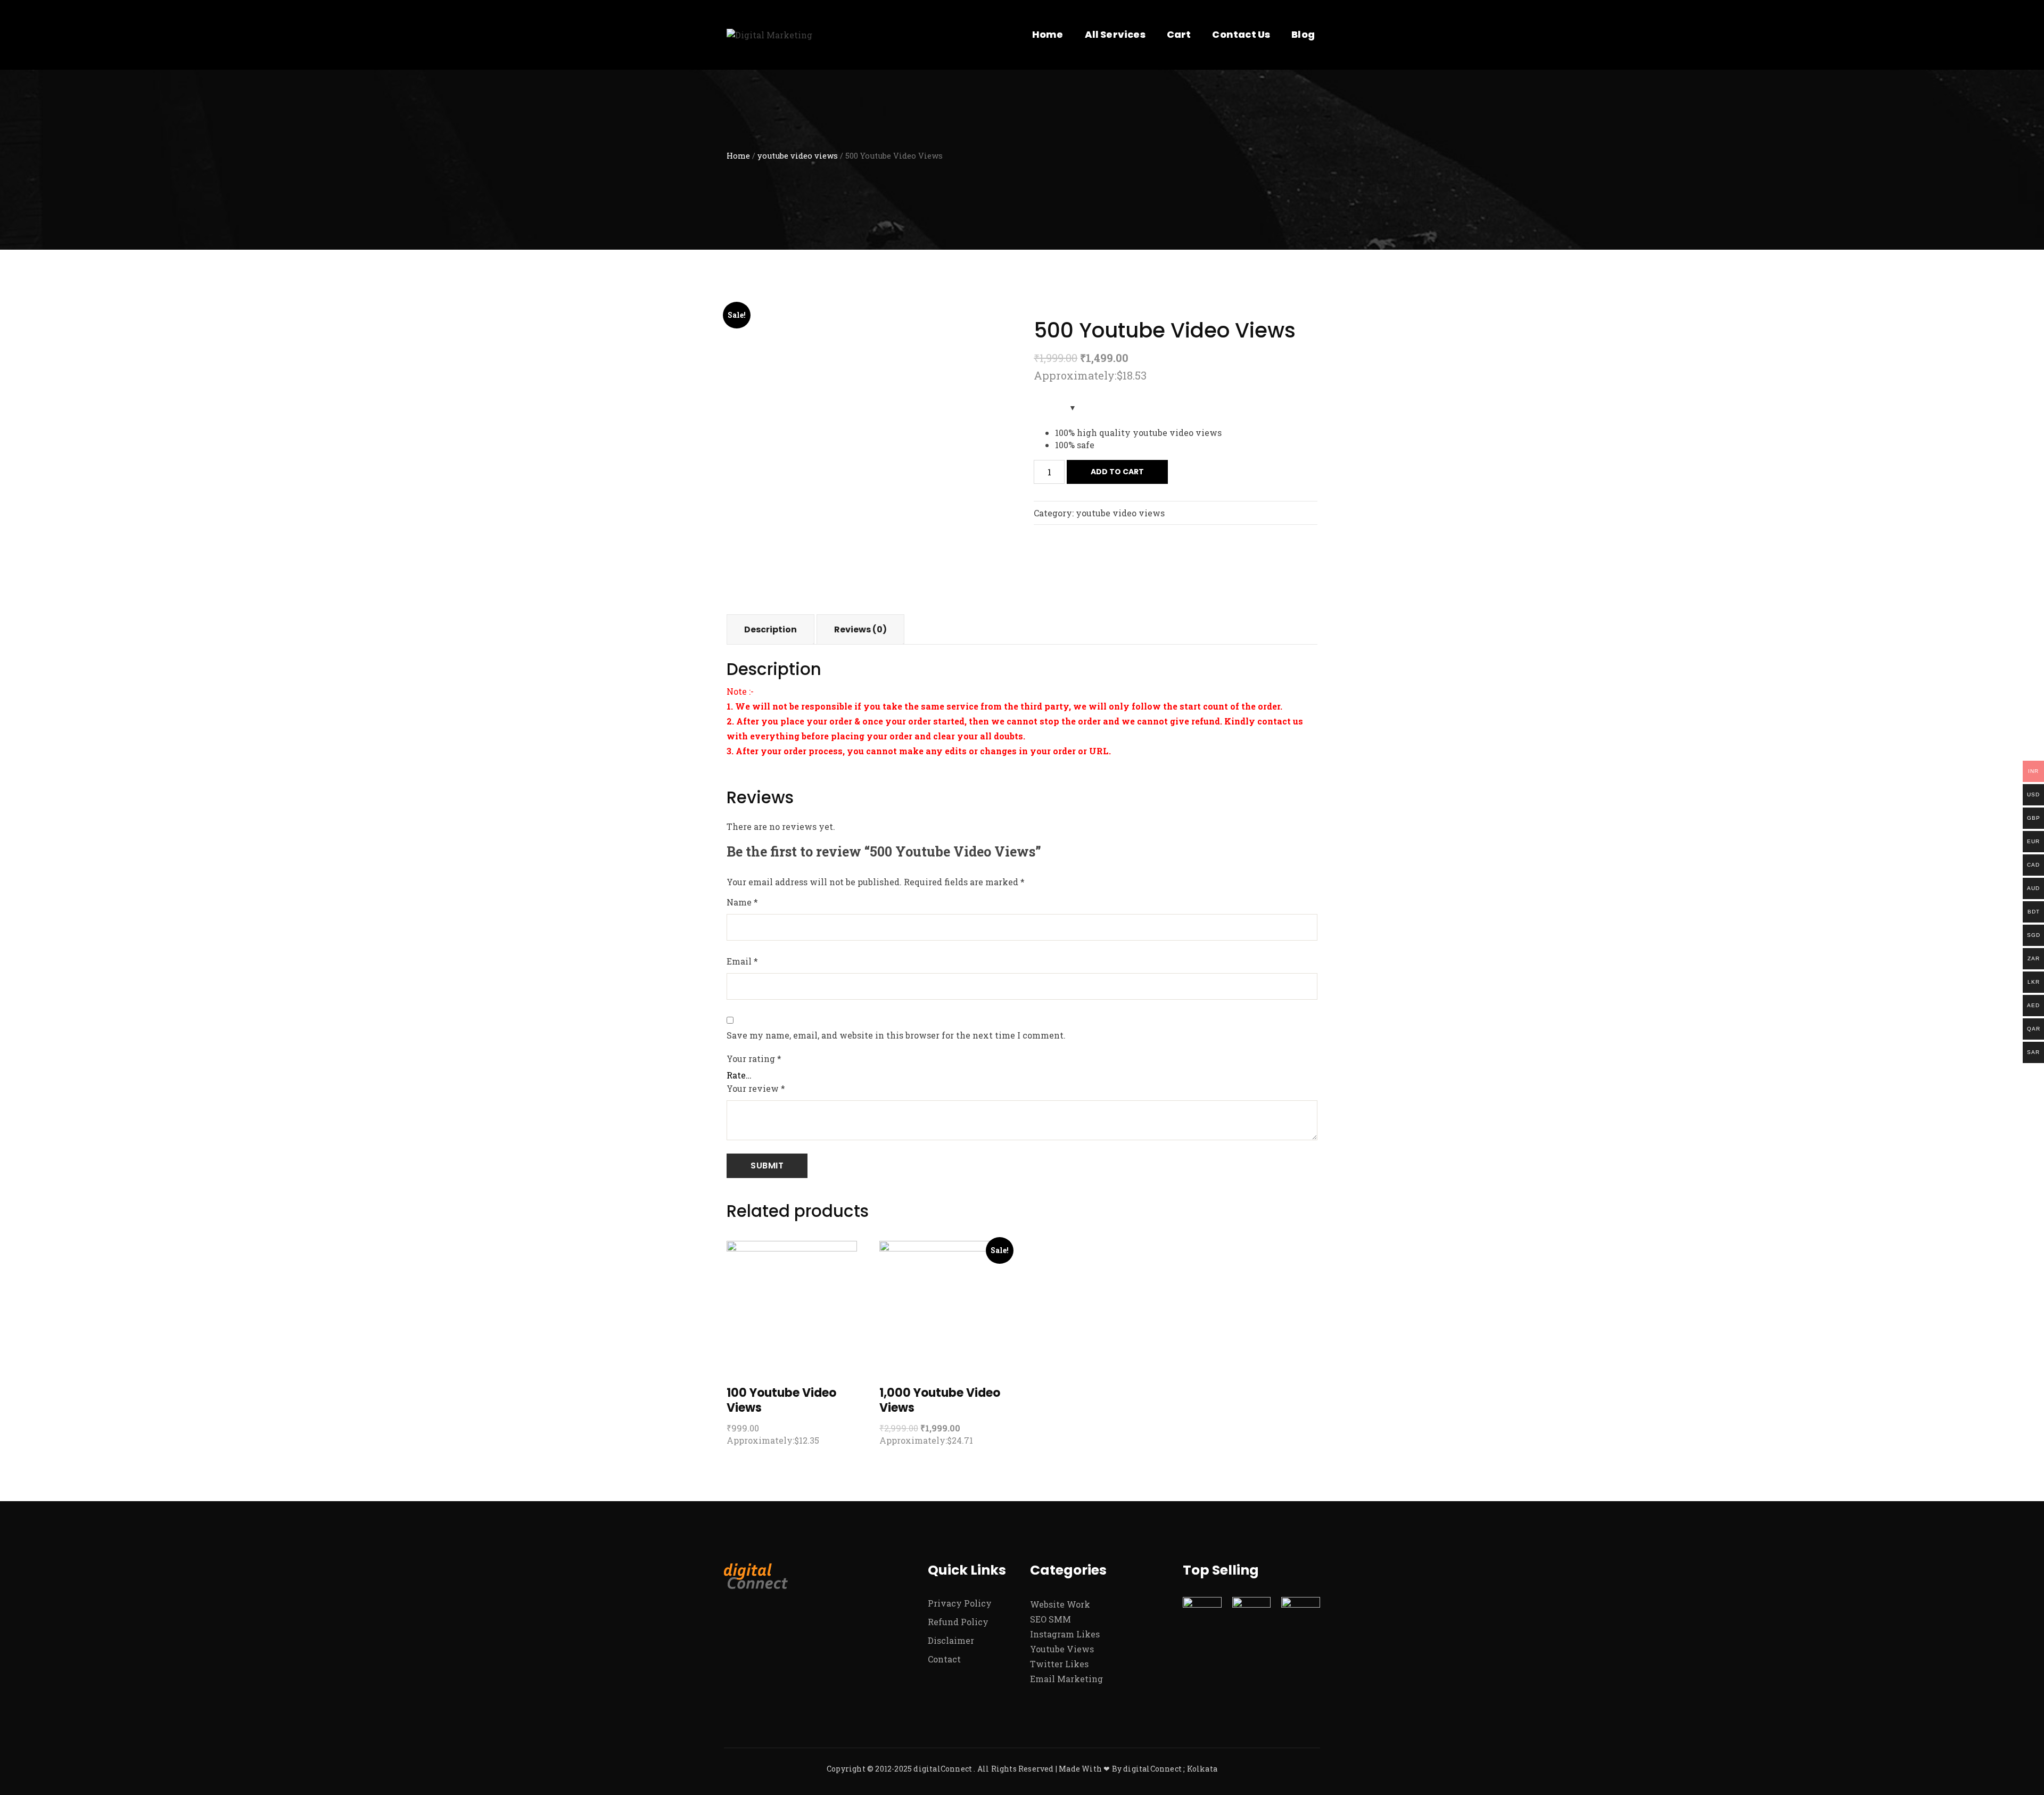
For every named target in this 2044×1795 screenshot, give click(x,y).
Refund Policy (958, 1622)
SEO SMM (1050, 1619)
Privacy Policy (960, 1603)
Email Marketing (1066, 1679)
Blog (1303, 34)
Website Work (1060, 1604)
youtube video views (798, 156)
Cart (1179, 34)
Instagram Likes (1065, 1634)
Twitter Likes (1059, 1664)
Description (770, 629)
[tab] (770, 629)
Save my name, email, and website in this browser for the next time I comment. (896, 1035)
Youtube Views (1062, 1649)
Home (1048, 34)
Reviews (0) (860, 629)
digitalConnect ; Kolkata (1170, 1769)
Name (742, 902)
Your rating (754, 1059)
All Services (1115, 34)
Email (742, 961)
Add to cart (1117, 472)
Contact (944, 1659)
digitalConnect (943, 1769)
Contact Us (1241, 34)
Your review (756, 1088)
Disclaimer (951, 1640)
